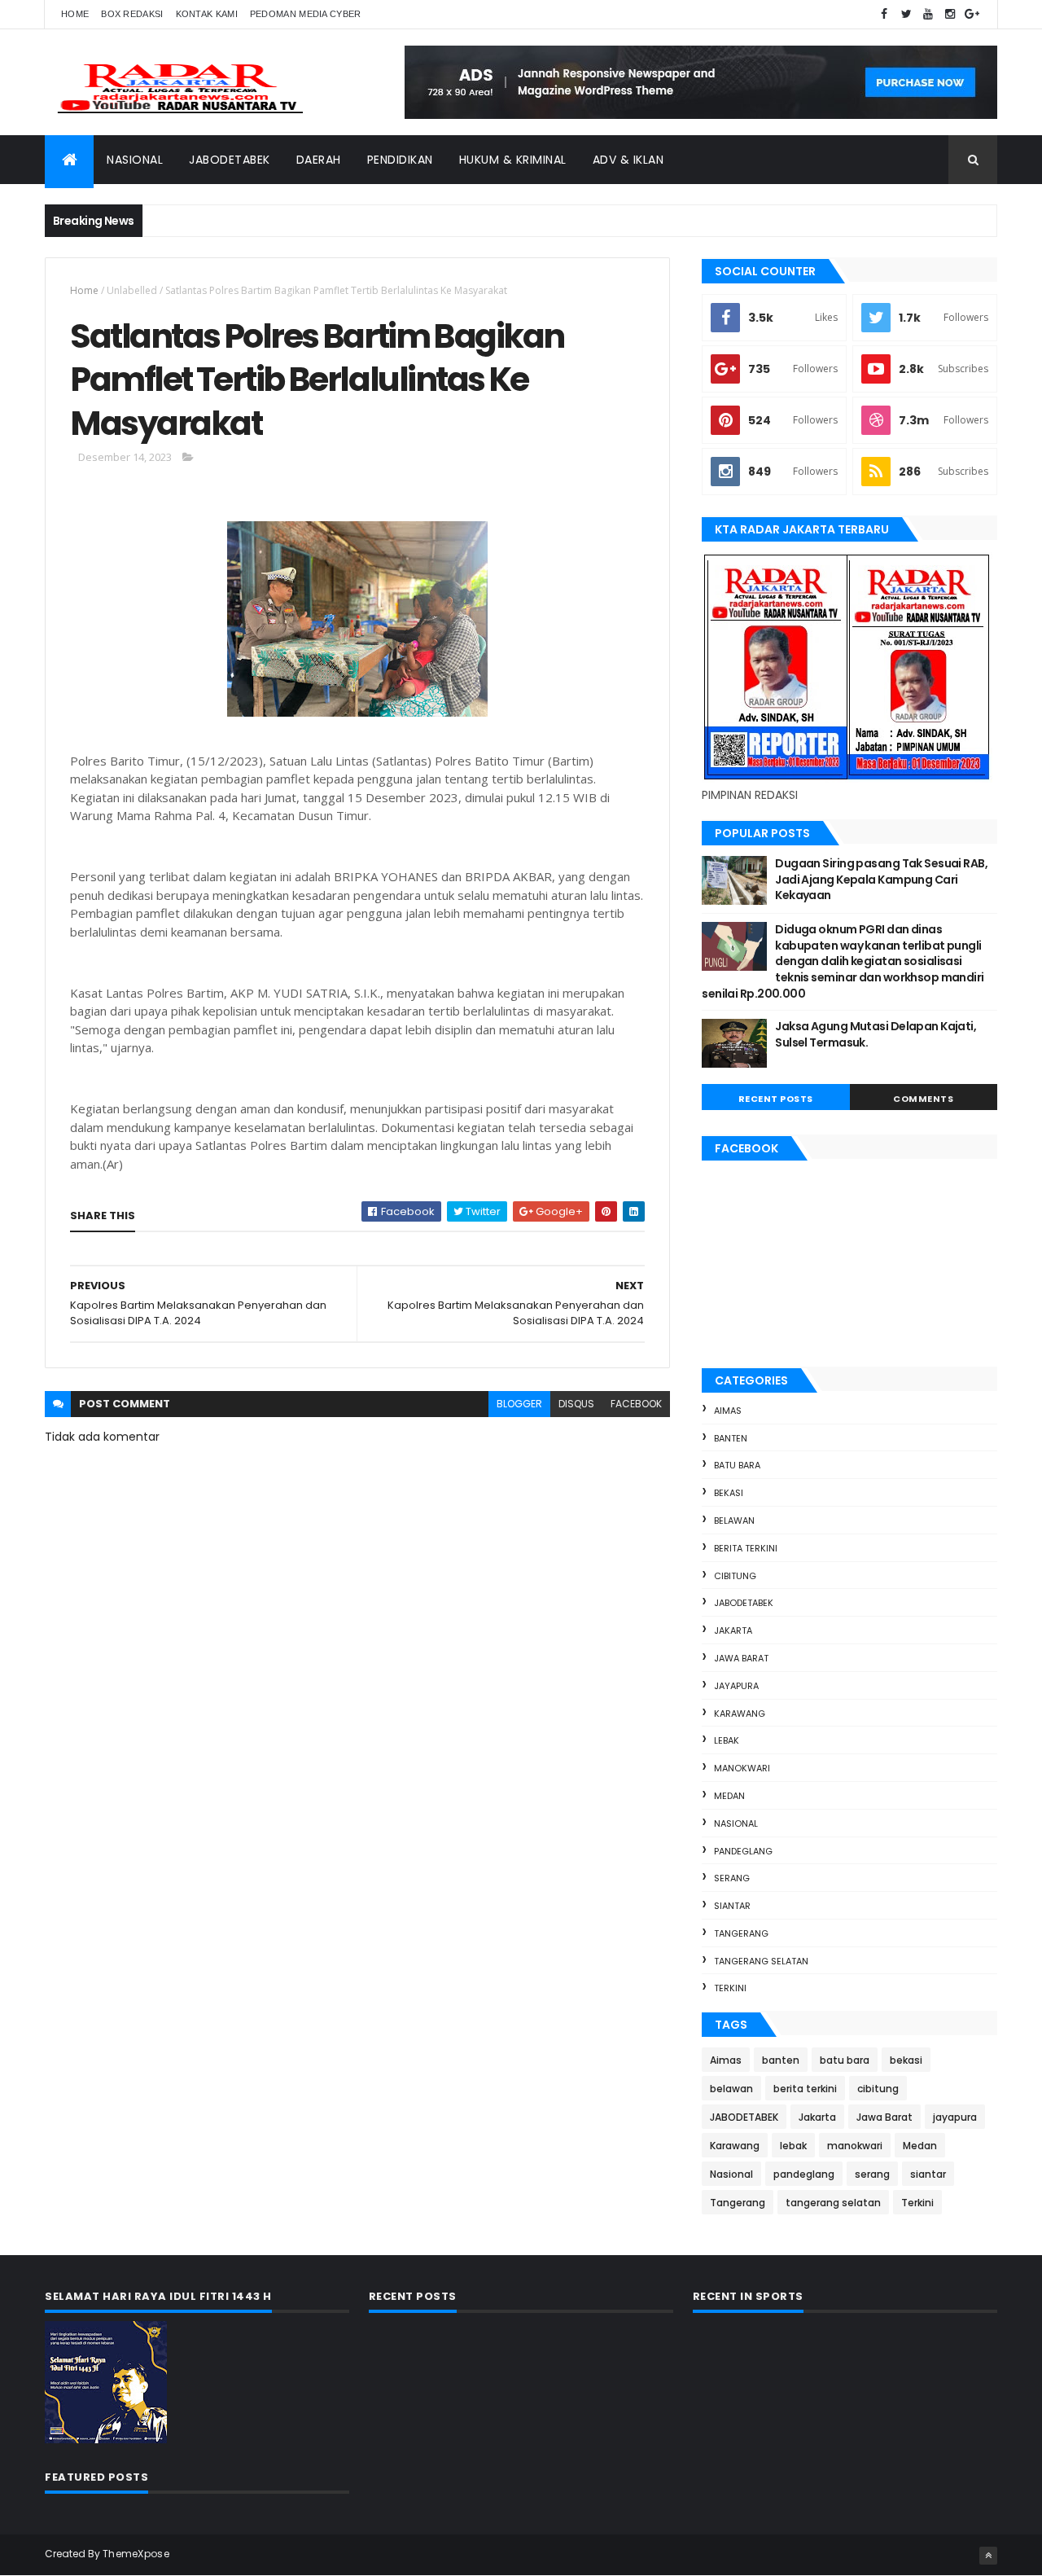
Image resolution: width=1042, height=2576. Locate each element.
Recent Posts (776, 1099)
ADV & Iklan (628, 160)
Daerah (319, 160)
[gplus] (972, 14)
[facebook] (884, 14)
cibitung (735, 1576)
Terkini (730, 1988)
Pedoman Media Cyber (306, 14)
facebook (636, 1404)
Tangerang (741, 1933)
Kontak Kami (207, 14)
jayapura (736, 1686)
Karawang (740, 1714)
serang (732, 1878)
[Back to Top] (988, 2556)
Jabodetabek (230, 160)
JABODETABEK (744, 1603)
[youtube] (928, 14)
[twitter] (906, 14)
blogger (519, 1404)
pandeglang (743, 1851)
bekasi (729, 1493)
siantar (732, 1906)
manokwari (742, 1768)
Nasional (135, 160)
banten (731, 1438)
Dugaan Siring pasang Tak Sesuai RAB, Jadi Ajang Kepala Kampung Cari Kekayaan (881, 879)
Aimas (728, 1411)
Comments (923, 1099)
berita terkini (746, 1548)
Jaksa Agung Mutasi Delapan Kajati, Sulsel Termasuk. (876, 1034)
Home (75, 14)
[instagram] (950, 14)
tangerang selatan (761, 1961)
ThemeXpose (136, 2554)
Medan (729, 1796)
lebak (727, 1740)
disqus (576, 1404)
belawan (734, 1521)
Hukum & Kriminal (513, 160)
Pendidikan (400, 160)
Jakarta (733, 1630)
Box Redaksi (132, 14)
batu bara (737, 1465)
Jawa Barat (741, 1658)
